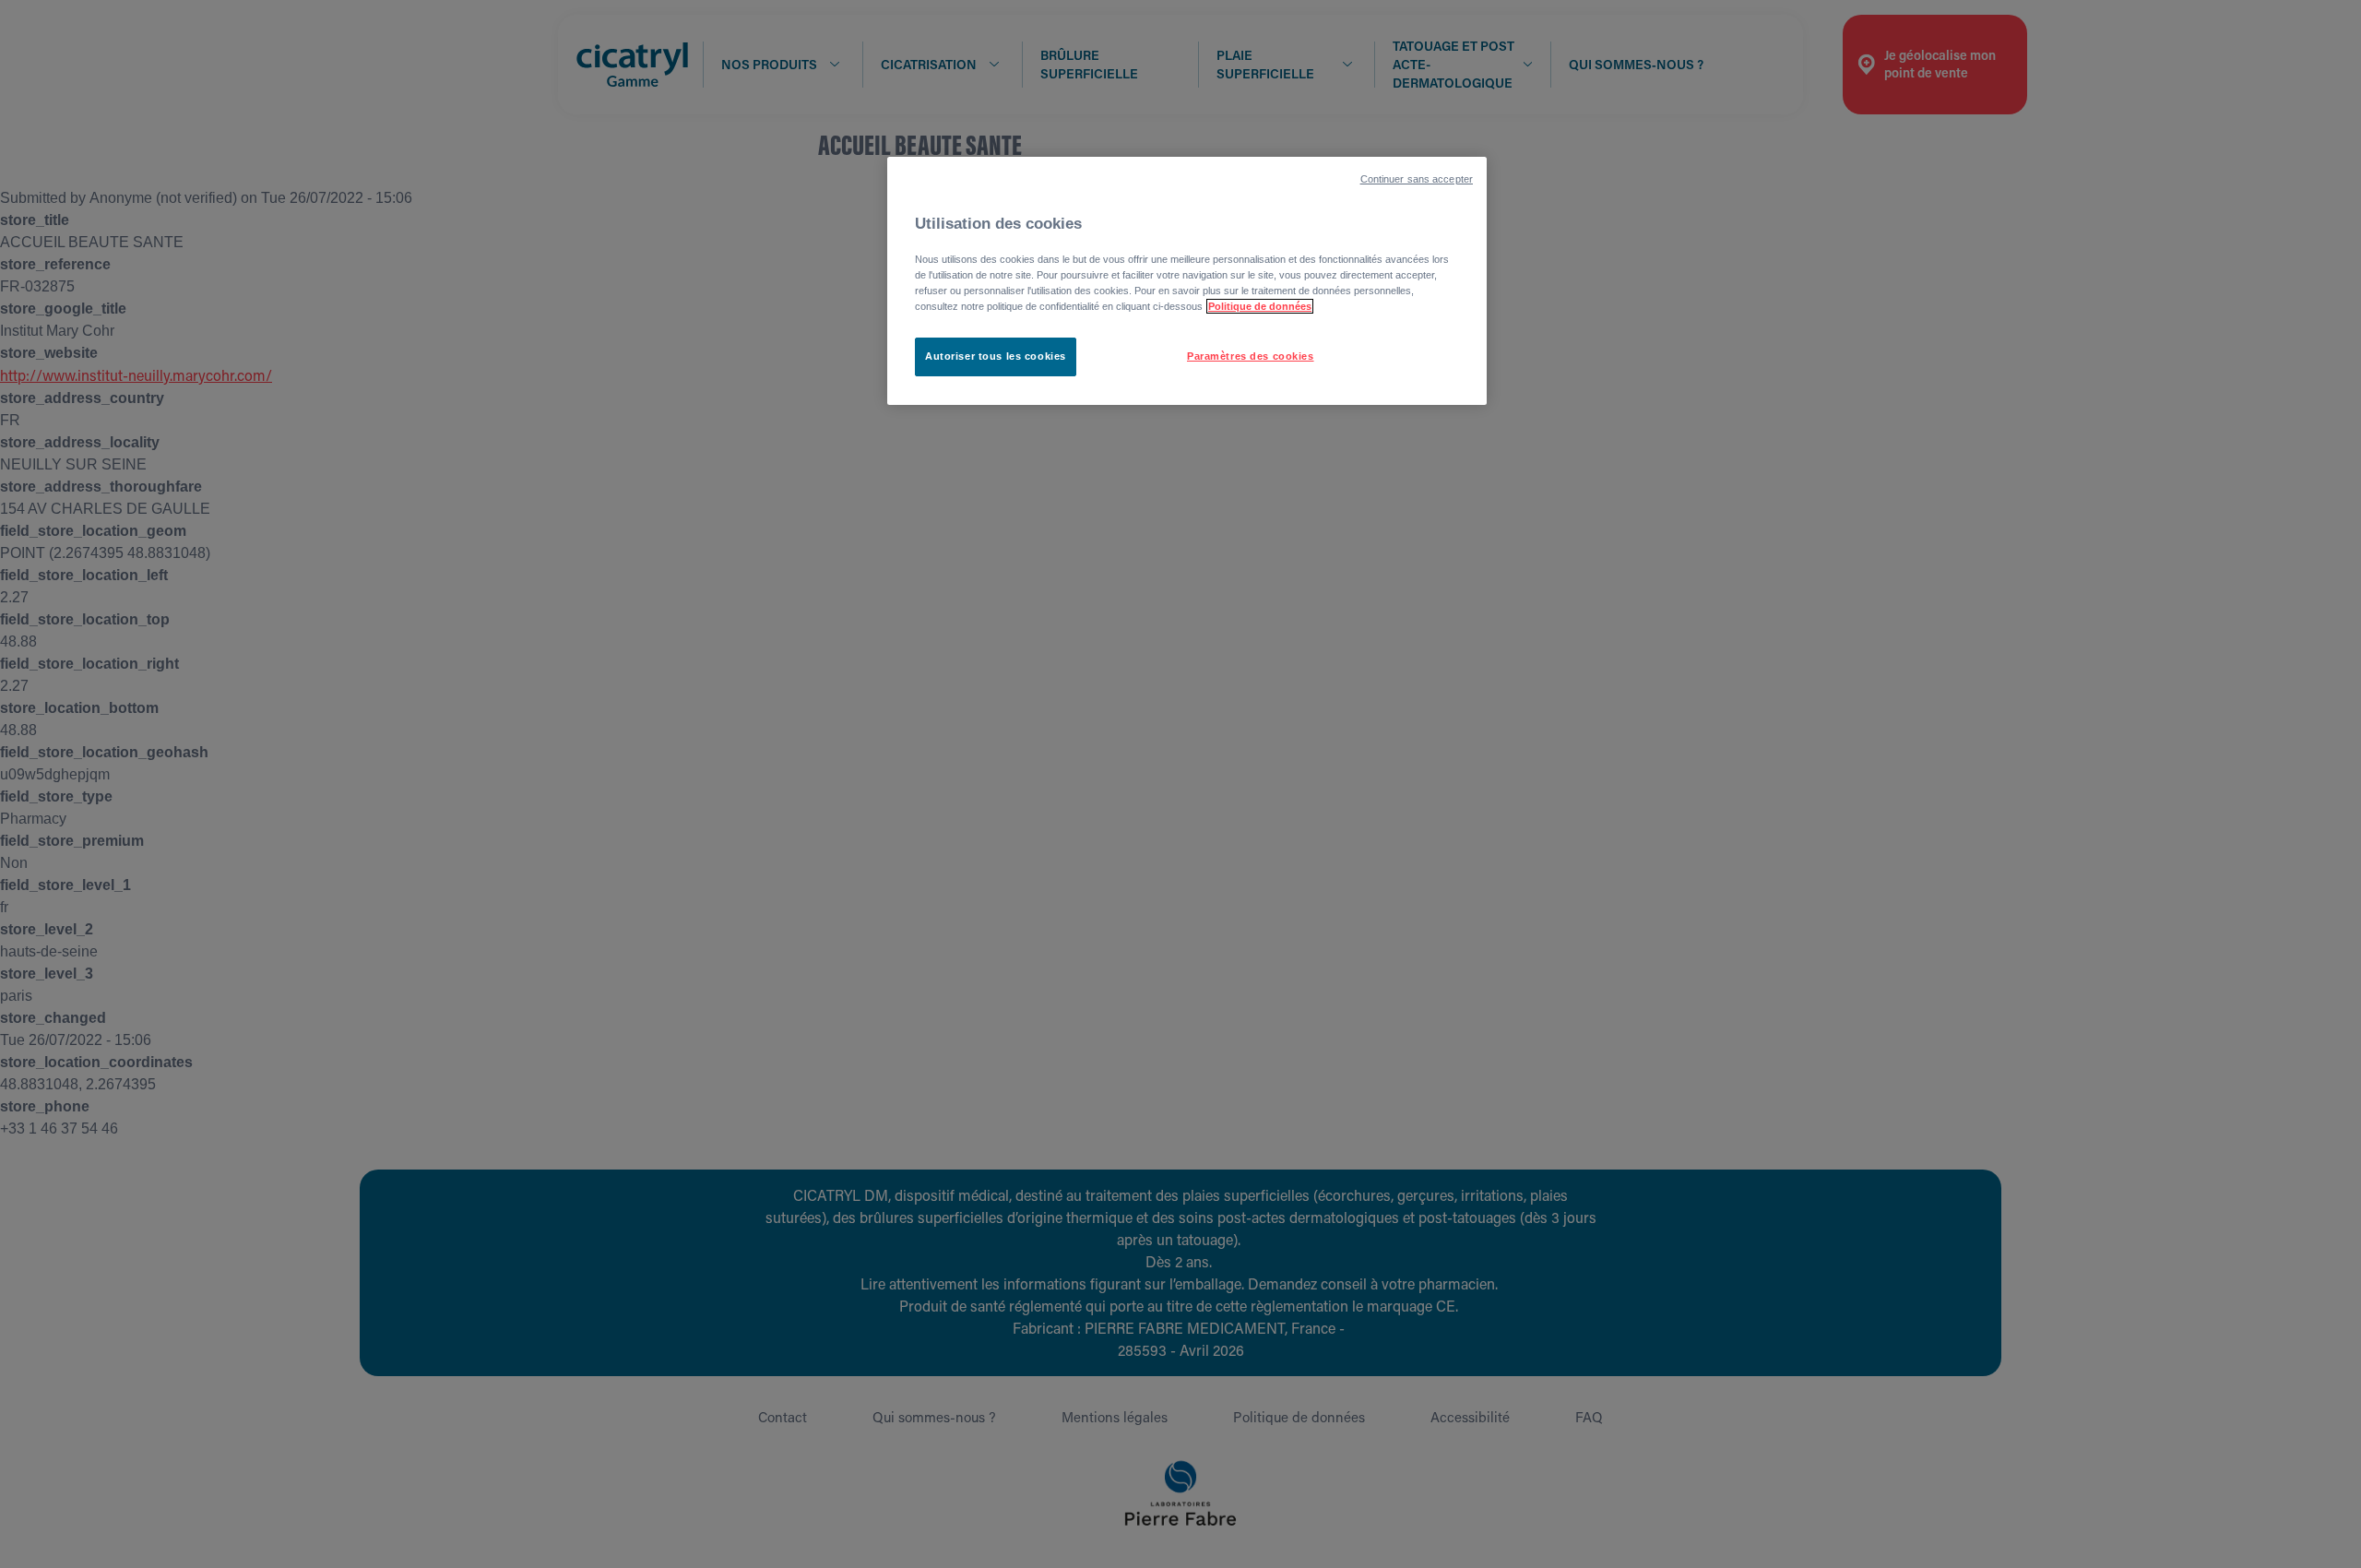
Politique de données (1260, 306)
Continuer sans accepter (1417, 179)
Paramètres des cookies (1251, 356)
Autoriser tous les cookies (996, 356)
